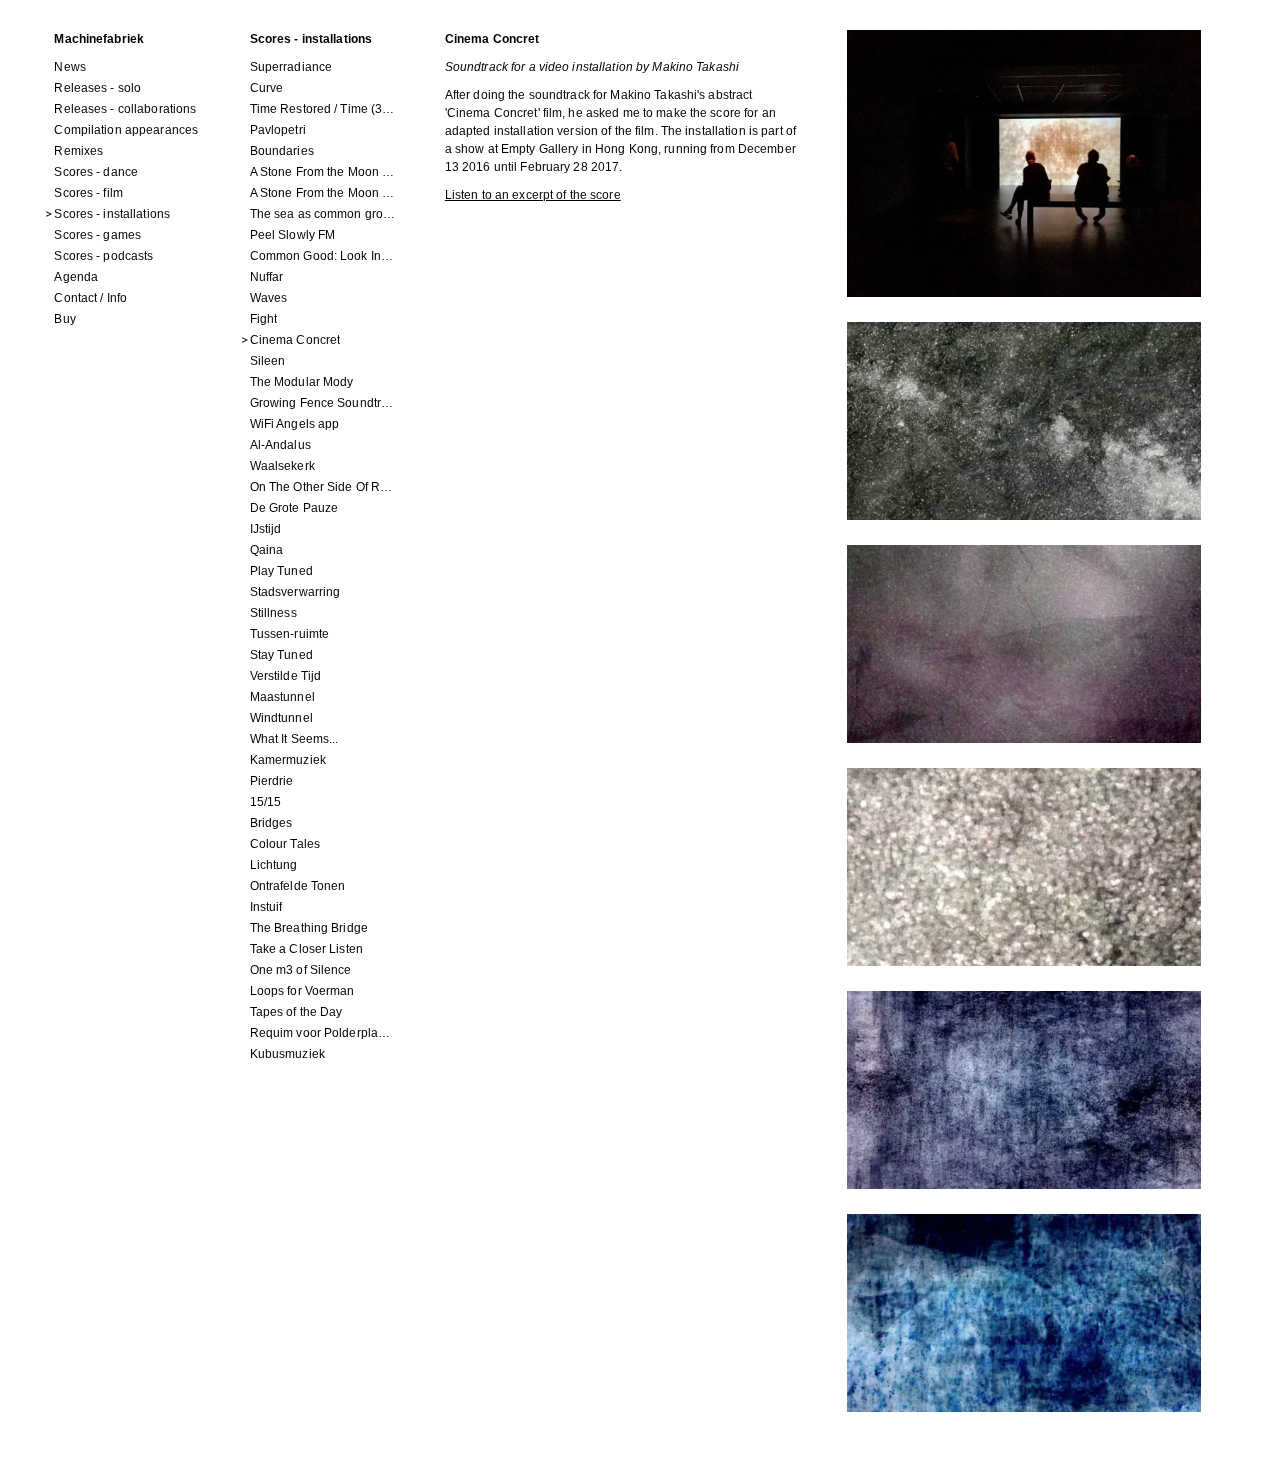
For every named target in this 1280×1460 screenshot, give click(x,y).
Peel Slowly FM (293, 235)
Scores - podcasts (103, 256)
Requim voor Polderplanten (323, 1033)
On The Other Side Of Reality (323, 487)
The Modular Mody (302, 382)
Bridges (271, 823)
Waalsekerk (282, 466)
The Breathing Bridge (309, 928)
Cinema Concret (295, 340)
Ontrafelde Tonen (298, 886)
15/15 (266, 802)
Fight (264, 319)
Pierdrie (272, 781)
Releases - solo (97, 88)
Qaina (267, 550)
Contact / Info (90, 298)
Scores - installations (112, 214)
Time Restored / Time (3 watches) (323, 109)
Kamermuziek (288, 760)
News (69, 67)
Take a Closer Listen (306, 949)
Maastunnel (282, 697)
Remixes (78, 151)
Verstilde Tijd (286, 676)
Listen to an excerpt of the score (533, 195)
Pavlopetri (278, 130)
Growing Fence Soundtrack (323, 403)
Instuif (266, 907)
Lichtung (274, 865)
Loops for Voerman (302, 991)
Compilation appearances (126, 130)
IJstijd (266, 529)
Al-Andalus (280, 445)
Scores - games (97, 235)
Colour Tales (285, 844)
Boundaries (282, 151)
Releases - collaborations (125, 109)
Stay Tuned (281, 655)
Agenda (76, 277)
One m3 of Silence (301, 970)
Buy (64, 319)
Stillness (273, 613)
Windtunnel (281, 718)
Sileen (268, 361)
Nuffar (267, 277)
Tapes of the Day (296, 1012)
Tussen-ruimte (290, 634)
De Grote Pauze (294, 508)
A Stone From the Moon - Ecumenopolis (323, 172)
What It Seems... (294, 739)
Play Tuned (281, 571)
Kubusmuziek (287, 1054)
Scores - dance (96, 172)
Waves (269, 298)
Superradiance (291, 67)
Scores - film (88, 193)
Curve (267, 88)
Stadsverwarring (295, 592)
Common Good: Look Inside (323, 256)
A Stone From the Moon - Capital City (323, 193)
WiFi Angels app (295, 424)
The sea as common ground (323, 214)
